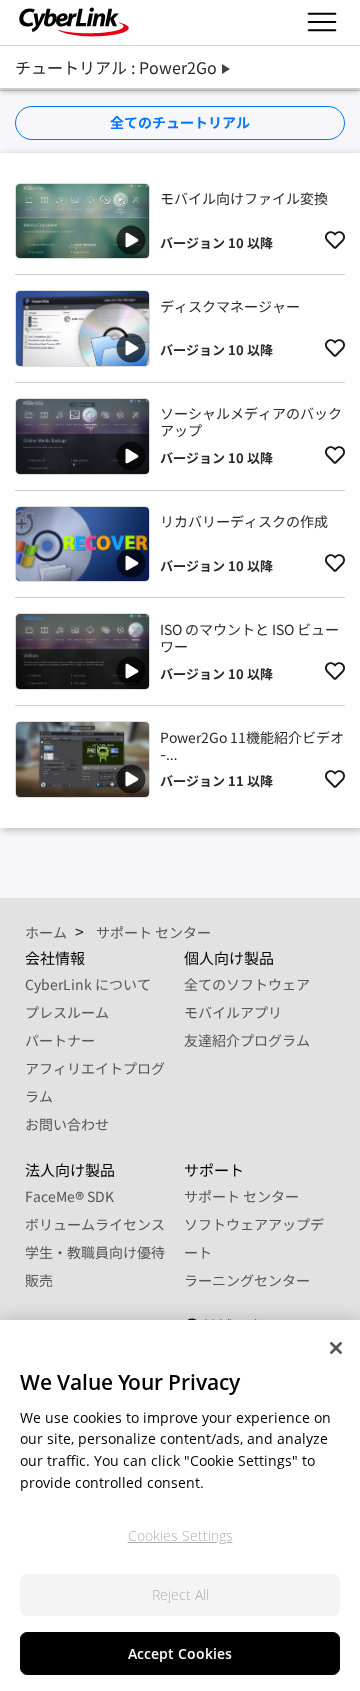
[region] (180, 1505)
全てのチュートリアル (180, 122)
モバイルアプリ (233, 1012)
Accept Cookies (180, 1653)
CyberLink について (88, 984)
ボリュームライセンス (95, 1224)
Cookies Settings (180, 1535)
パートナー (60, 1040)
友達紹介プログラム (247, 1040)
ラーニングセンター (247, 1280)
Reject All (180, 1594)
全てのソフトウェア (247, 984)
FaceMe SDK (69, 1196)
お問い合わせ (67, 1124)
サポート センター (241, 1196)
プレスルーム (67, 1012)
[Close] (336, 1348)
